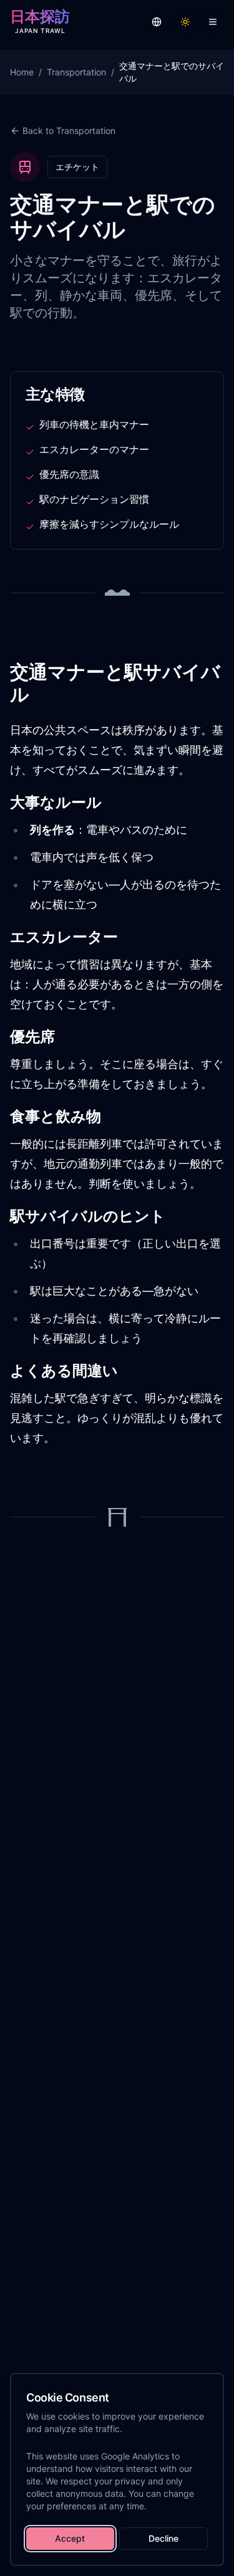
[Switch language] (157, 22)
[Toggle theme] (185, 22)
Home (22, 72)
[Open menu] (213, 22)
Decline (163, 2538)
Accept (70, 2538)
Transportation (76, 72)
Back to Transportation (69, 131)
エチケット (77, 167)
